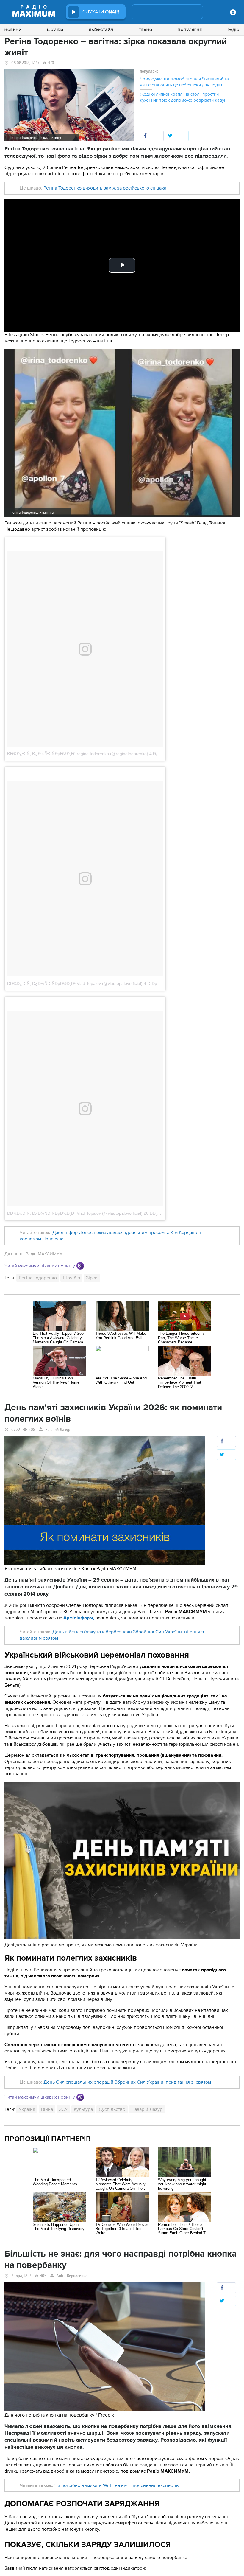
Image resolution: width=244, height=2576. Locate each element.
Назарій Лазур (58, 1430)
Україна (27, 2109)
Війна (47, 2109)
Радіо (234, 30)
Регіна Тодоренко (38, 1278)
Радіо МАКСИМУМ (44, 1254)
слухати (101, 12)
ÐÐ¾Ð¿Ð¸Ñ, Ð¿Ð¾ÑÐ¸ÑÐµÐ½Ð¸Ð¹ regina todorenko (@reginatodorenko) (78, 754)
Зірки (92, 1278)
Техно (146, 30)
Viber (80, 1266)
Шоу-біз (55, 30)
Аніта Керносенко (72, 2276)
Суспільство (112, 2109)
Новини (13, 30)
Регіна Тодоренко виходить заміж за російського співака (105, 188)
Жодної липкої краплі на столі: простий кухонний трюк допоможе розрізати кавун (183, 97)
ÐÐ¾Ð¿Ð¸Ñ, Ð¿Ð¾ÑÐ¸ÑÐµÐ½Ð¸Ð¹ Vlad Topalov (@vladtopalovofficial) (75, 983)
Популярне (190, 30)
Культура (83, 2109)
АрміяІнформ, (79, 1618)
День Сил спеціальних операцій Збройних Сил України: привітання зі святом (127, 2082)
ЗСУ (63, 2109)
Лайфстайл (101, 30)
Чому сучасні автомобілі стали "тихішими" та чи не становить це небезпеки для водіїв (184, 82)
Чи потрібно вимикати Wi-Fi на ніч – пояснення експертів (117, 2485)
